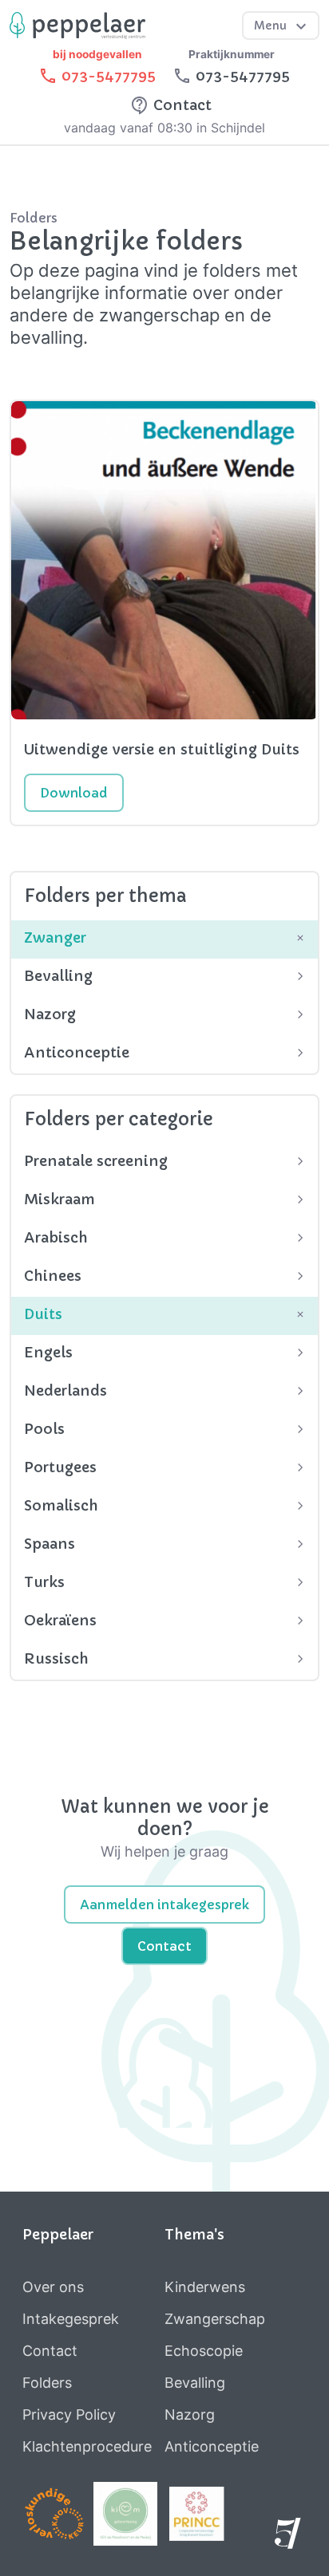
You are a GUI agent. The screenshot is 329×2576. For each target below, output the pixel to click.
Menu (272, 26)
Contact (164, 1946)
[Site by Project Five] (291, 2539)
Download (74, 793)
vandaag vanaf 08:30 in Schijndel (164, 128)
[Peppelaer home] (77, 25)
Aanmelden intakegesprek (164, 1904)
